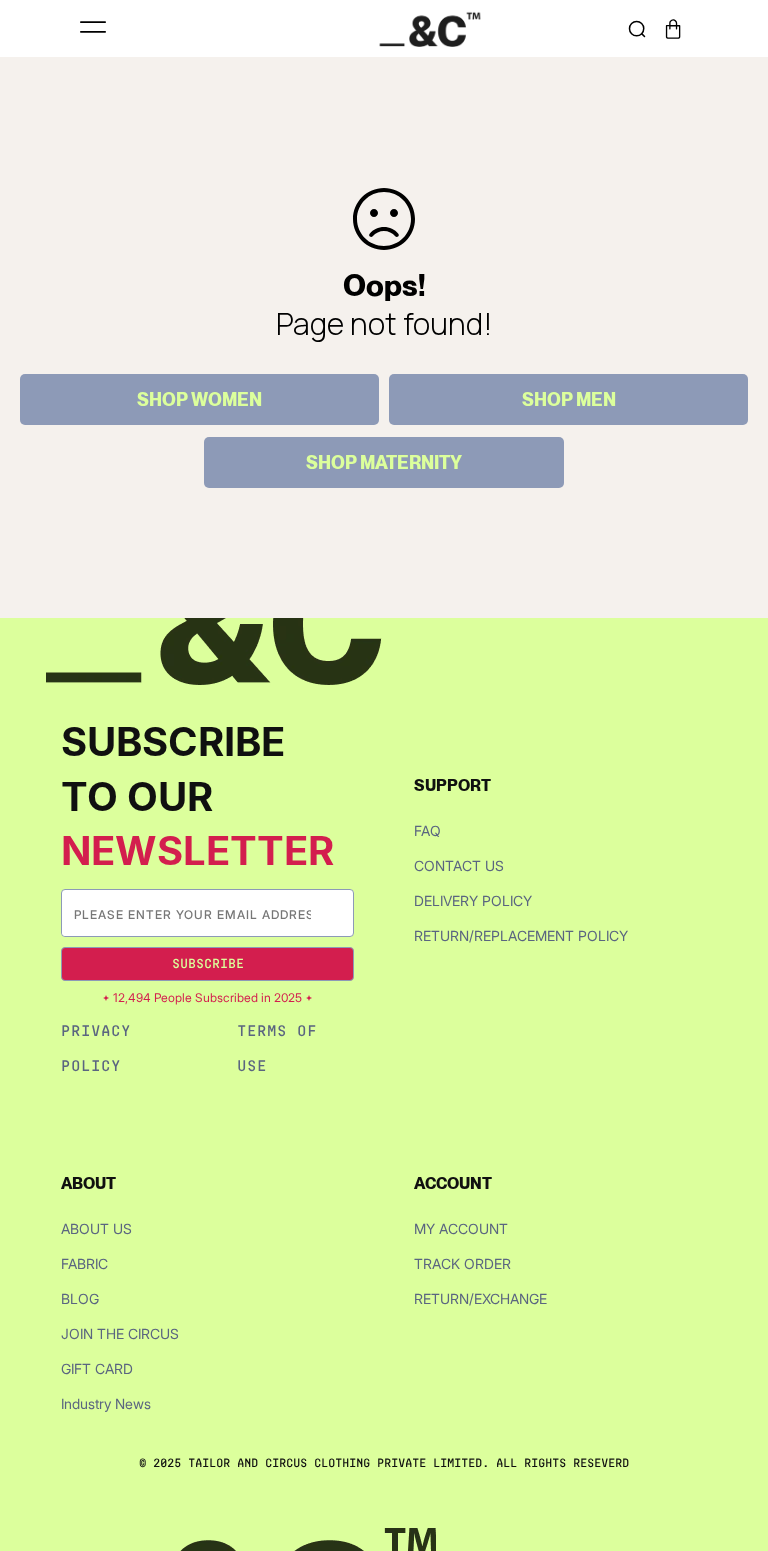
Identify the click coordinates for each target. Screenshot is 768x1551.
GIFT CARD (97, 1368)
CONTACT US (459, 865)
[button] (673, 29)
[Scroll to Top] (732, 1445)
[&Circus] (430, 28)
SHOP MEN (569, 399)
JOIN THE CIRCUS (120, 1333)
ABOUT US (96, 1228)
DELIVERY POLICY (473, 900)
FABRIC (84, 1263)
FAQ (427, 830)
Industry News (106, 1403)
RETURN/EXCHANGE (480, 1298)
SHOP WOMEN (199, 399)
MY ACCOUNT (461, 1228)
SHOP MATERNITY (384, 462)
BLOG (80, 1298)
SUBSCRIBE (208, 963)
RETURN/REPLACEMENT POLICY (521, 935)
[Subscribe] (338, 913)
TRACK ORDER (462, 1263)
